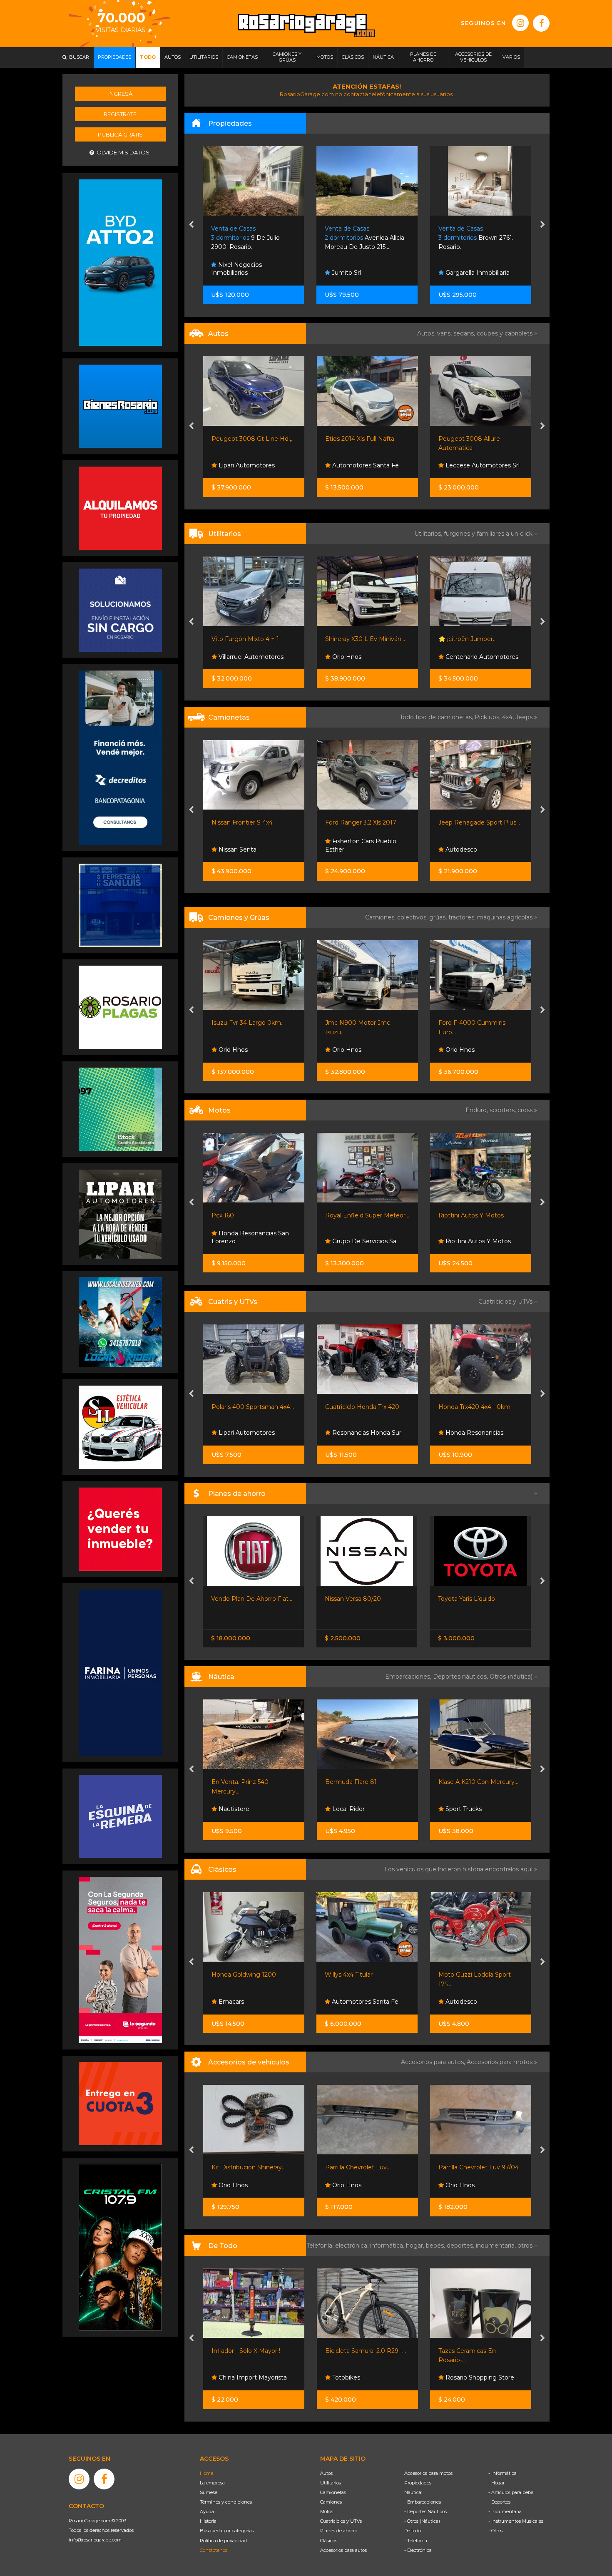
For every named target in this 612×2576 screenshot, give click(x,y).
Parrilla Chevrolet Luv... (244, 2167)
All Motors (459, 1241)
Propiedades (418, 2483)
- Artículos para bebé (511, 2492)
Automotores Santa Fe (251, 465)
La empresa (212, 2483)
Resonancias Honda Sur (252, 1433)
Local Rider (234, 1809)
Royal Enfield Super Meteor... (254, 1215)
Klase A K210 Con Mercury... (365, 1782)
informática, (388, 2246)
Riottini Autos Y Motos (357, 1215)
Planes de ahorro (339, 2531)
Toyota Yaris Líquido (353, 1599)
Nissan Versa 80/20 (240, 1599)
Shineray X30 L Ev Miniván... (251, 639)
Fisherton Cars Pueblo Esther (247, 845)
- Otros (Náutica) (422, 2521)
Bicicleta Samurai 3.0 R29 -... (479, 2351)
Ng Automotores (470, 465)
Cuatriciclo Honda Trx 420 (249, 1407)
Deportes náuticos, (461, 1677)
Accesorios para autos (343, 2550)
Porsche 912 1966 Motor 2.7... (480, 1975)
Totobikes (232, 2377)
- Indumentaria (505, 2511)
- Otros (495, 2531)
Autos (326, 2473)
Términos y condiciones (226, 2502)
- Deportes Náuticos (425, 2511)
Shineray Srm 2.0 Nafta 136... (479, 639)
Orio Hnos (232, 657)
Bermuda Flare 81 (237, 1782)
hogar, (416, 2246)
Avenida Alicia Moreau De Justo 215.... (251, 238)
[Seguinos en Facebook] (541, 23)
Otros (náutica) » (513, 1677)
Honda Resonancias (360, 1433)
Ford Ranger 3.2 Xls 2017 (247, 822)
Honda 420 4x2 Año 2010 (475, 1407)
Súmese (209, 2492)
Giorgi (447, 822)
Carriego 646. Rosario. (477, 238)
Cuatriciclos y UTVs (341, 2521)
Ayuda (207, 2511)
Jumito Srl (232, 273)
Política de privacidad (223, 2541)
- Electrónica (418, 2550)
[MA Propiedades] (120, 1529)
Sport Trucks (349, 1809)
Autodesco (347, 850)
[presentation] (191, 225)
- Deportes (499, 2502)
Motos (327, 2511)
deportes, (461, 2246)
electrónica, (353, 2246)
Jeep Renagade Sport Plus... (366, 822)
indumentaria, (497, 2246)
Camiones (331, 2502)
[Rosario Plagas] (120, 1006)
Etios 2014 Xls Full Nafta (246, 439)
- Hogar (496, 2483)
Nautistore (460, 1809)
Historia (208, 2521)
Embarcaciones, (409, 1677)
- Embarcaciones (423, 2502)
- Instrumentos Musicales (516, 2521)
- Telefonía (416, 2541)
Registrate (120, 114)
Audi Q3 (450, 439)
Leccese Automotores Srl (368, 465)
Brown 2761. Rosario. (363, 238)
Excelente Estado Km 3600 (478, 1215)
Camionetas (333, 2492)
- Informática (503, 2473)
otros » (527, 2246)
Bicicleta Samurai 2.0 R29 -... (252, 2351)
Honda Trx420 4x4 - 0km (361, 1407)
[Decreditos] (120, 757)
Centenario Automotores (367, 657)
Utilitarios (331, 2483)
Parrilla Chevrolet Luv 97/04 (365, 2167)
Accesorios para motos (500, 2062)
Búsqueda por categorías (227, 2531)
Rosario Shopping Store (365, 2377)
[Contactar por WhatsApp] (120, 406)
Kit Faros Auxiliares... (467, 2167)
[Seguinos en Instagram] (520, 23)
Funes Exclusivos (469, 2002)
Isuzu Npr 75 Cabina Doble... (479, 1023)
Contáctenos (214, 2550)
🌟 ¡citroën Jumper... (354, 639)
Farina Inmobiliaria (471, 273)
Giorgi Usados (465, 850)
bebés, (436, 2246)
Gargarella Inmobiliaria (363, 273)
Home (206, 2473)
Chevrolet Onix (460, 1599)
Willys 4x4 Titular (235, 1975)
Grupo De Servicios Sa (250, 1241)
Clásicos (329, 2541)
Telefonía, (321, 2246)
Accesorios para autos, (434, 2062)
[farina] (120, 1672)
